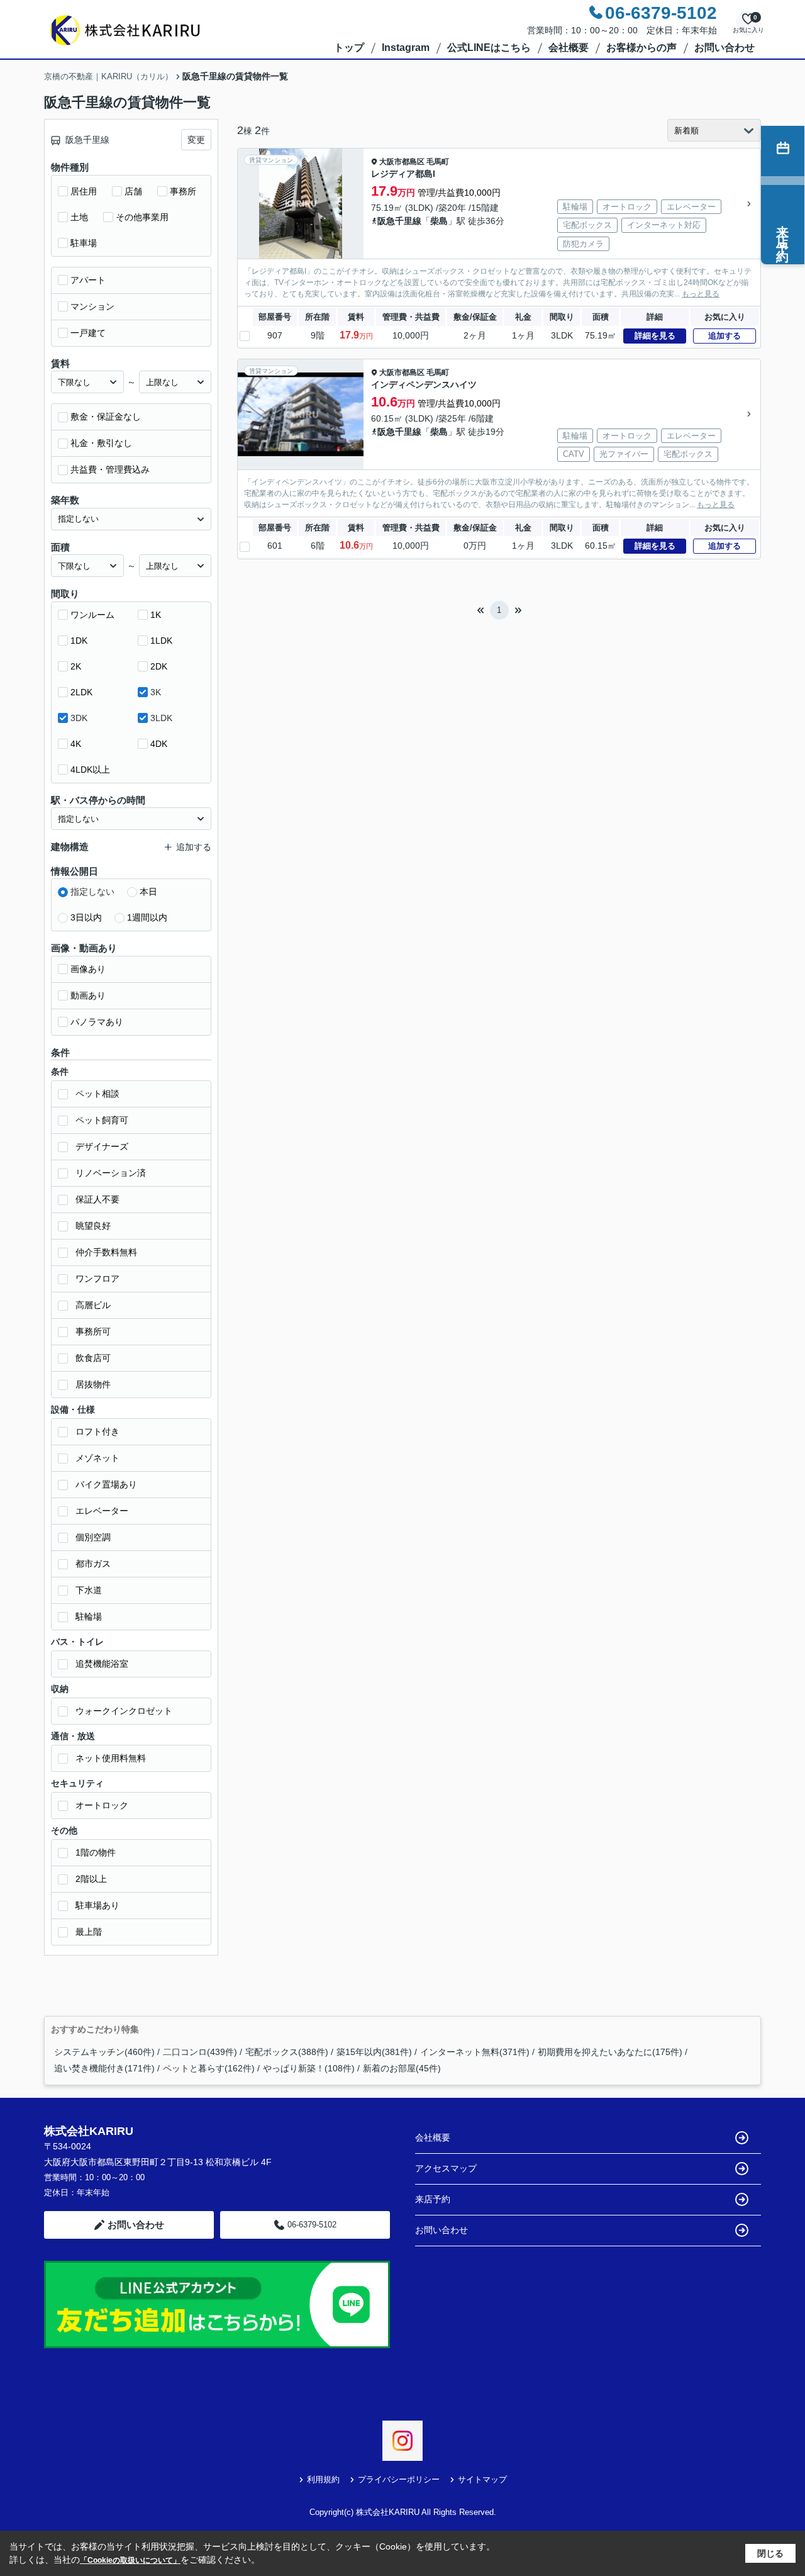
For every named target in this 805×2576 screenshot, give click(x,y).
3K (156, 692)
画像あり (88, 969)
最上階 (89, 1932)
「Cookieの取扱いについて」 (130, 2560)
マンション (92, 306)
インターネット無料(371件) (475, 2052)
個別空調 (93, 1537)
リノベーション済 (111, 1173)
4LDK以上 (90, 770)
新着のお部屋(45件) (402, 2068)
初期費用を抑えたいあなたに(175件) (610, 2052)
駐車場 (84, 243)
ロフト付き (97, 1431)
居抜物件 (93, 1384)
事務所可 (93, 1331)
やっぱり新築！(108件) (309, 2068)
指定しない (92, 892)
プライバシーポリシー (399, 2479)
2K (76, 666)
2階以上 (91, 1879)
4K (76, 744)
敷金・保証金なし (106, 417)
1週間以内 (147, 917)
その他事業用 (142, 217)
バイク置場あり (106, 1484)
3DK (79, 718)
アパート (88, 280)
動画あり (88, 995)
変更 (196, 140)
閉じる (770, 2553)
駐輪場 (89, 1616)
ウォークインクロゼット (124, 1711)
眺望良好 (93, 1226)
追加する (724, 336)
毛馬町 (438, 162)
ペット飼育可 (102, 1120)
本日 (148, 892)
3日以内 (86, 917)
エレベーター (102, 1511)
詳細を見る (655, 336)
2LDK (81, 692)
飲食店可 (93, 1358)
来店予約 (433, 2199)
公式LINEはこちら (489, 48)
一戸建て (88, 333)
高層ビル (93, 1305)
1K (156, 615)
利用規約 (323, 2479)
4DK (159, 744)
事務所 (183, 191)
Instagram (406, 48)
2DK (159, 666)
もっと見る (701, 294)
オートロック (102, 1805)
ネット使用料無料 (111, 1758)
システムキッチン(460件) (104, 2052)
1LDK (161, 641)
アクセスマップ (446, 2168)
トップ (349, 48)
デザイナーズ (102, 1146)
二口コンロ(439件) (200, 2052)
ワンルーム (92, 615)
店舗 (133, 191)
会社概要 (569, 48)
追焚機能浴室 (102, 1664)
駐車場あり (97, 1905)
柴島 (439, 221)
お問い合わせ (724, 48)
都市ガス (93, 1564)
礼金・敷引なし (101, 443)
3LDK (161, 718)
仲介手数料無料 (106, 1252)
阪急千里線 (399, 221)
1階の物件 (96, 1852)
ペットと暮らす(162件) (209, 2068)
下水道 (89, 1590)
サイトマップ (482, 2479)
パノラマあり (97, 1022)
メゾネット (97, 1458)
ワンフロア (97, 1279)
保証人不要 (97, 1199)
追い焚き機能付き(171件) (104, 2068)
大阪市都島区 (402, 162)
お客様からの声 (641, 48)
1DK (79, 641)
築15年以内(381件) (374, 2052)
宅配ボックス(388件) (287, 2052)
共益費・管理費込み (110, 469)
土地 (79, 217)
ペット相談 (97, 1094)
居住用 (84, 191)
